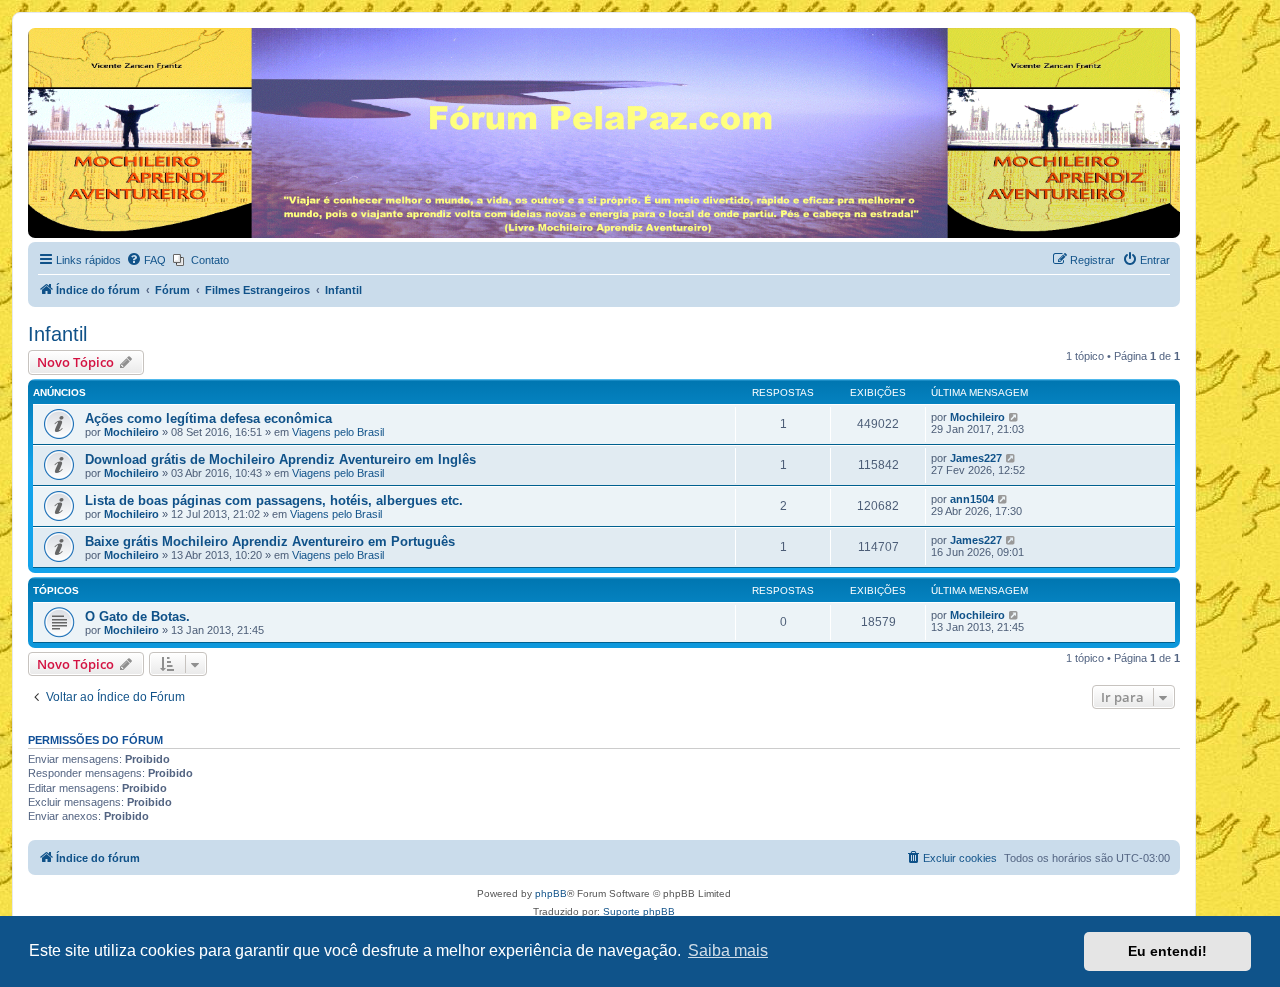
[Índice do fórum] (39, 33)
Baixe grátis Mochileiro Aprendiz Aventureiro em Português (270, 541)
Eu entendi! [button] (1167, 951)
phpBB (551, 893)
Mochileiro (131, 432)
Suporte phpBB (639, 911)
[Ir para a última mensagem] (1014, 417)
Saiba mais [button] (728, 950)
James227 (976, 458)
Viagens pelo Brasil (338, 432)
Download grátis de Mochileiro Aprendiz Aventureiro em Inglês (280, 459)
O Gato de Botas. (137, 616)
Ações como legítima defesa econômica (208, 418)
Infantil (57, 334)
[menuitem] (146, 260)
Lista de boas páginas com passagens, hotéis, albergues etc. (274, 500)
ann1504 (972, 499)
